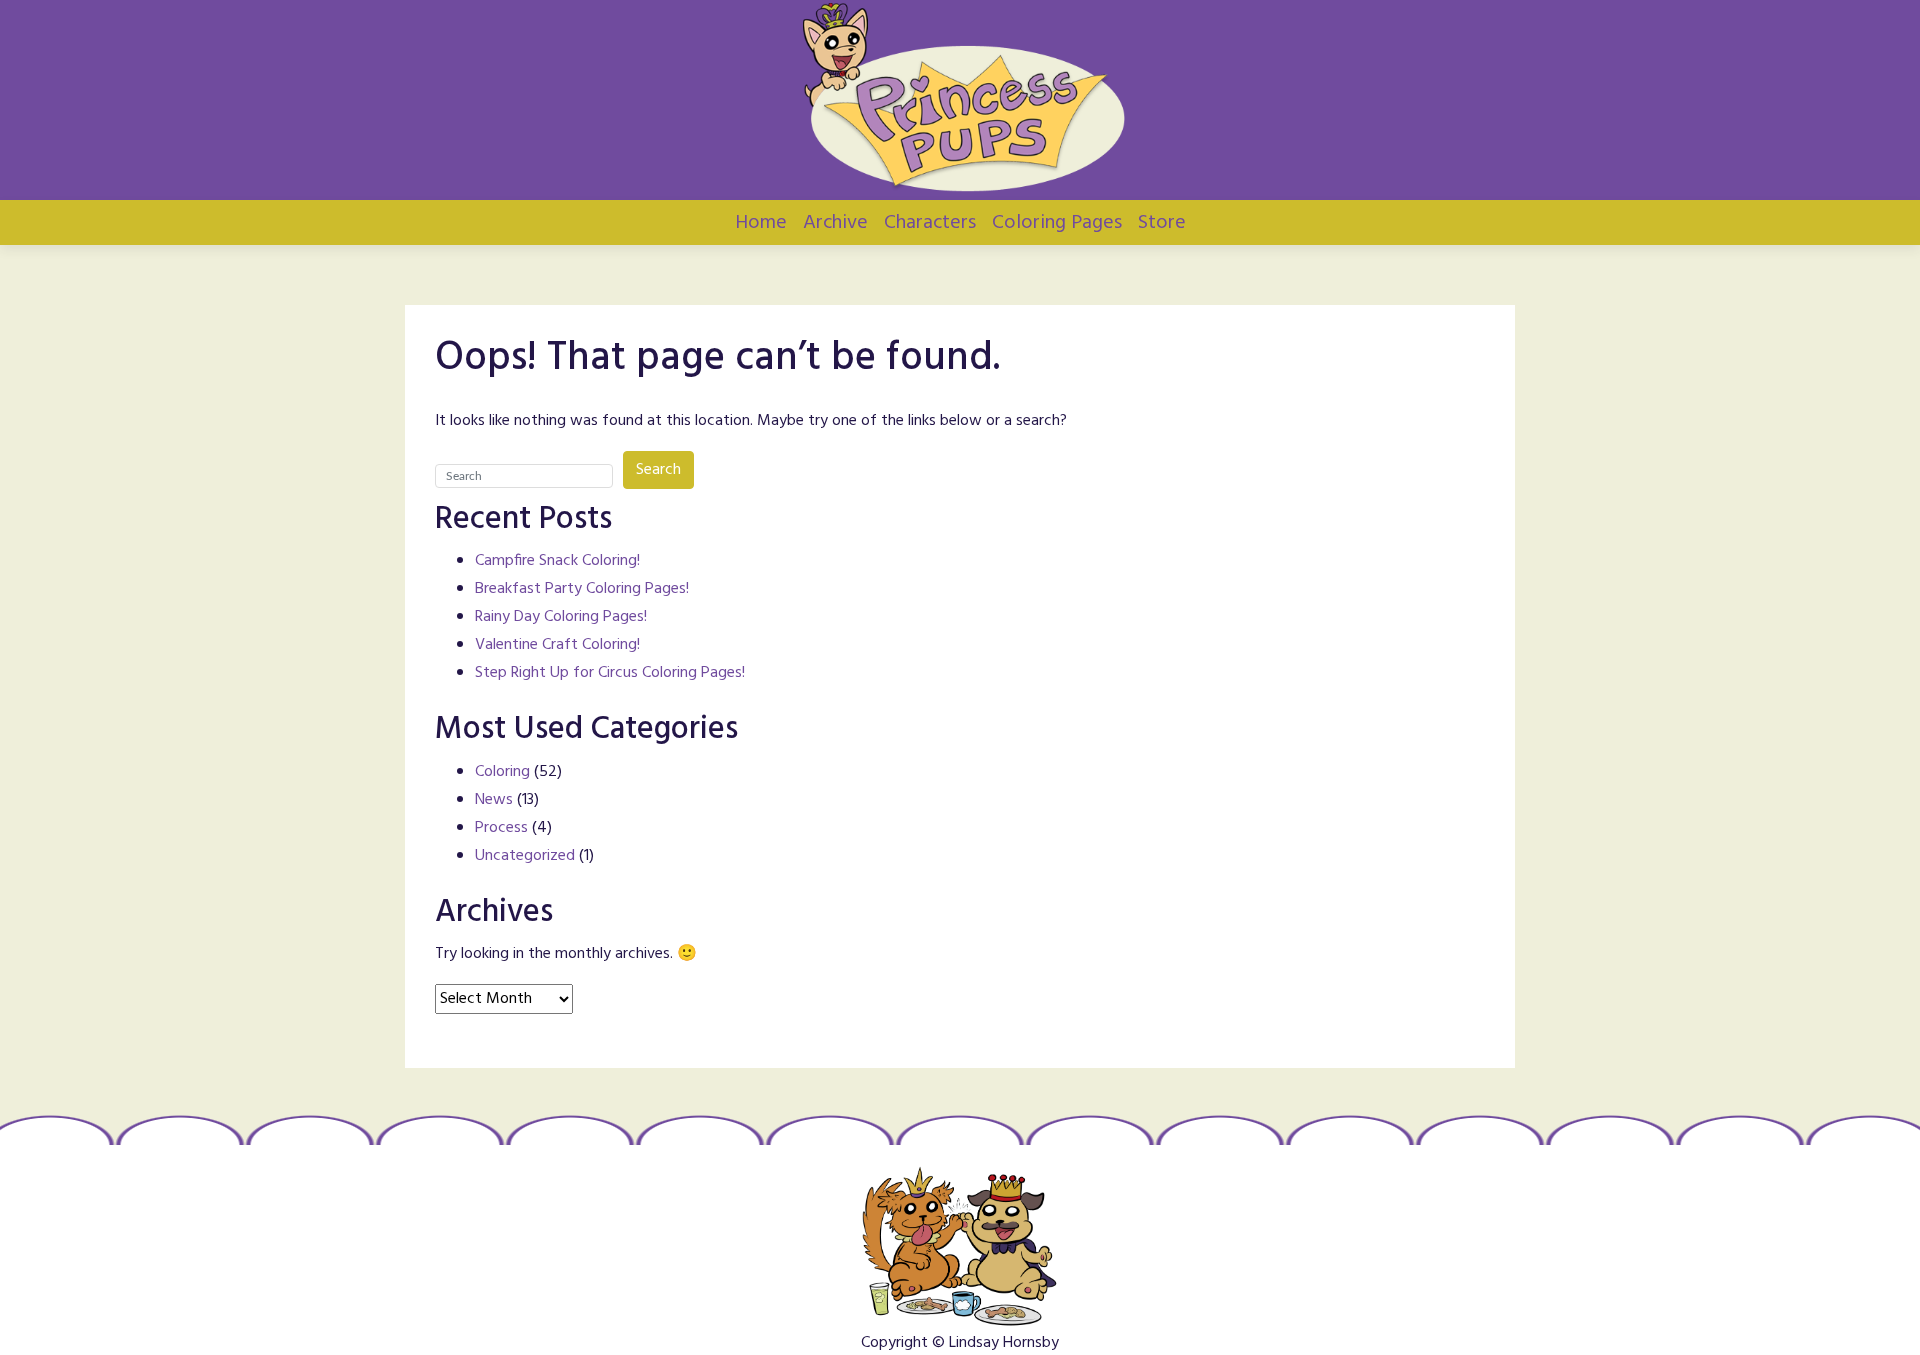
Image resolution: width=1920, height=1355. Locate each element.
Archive (835, 223)
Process (501, 828)
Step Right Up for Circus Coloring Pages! (610, 673)
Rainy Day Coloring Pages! (561, 617)
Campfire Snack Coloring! (557, 561)
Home (761, 223)
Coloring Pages (1057, 223)
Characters (930, 223)
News (494, 800)
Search (658, 470)
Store (1162, 223)
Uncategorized (525, 856)
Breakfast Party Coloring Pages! (582, 589)
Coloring (502, 772)
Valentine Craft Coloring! (557, 645)
